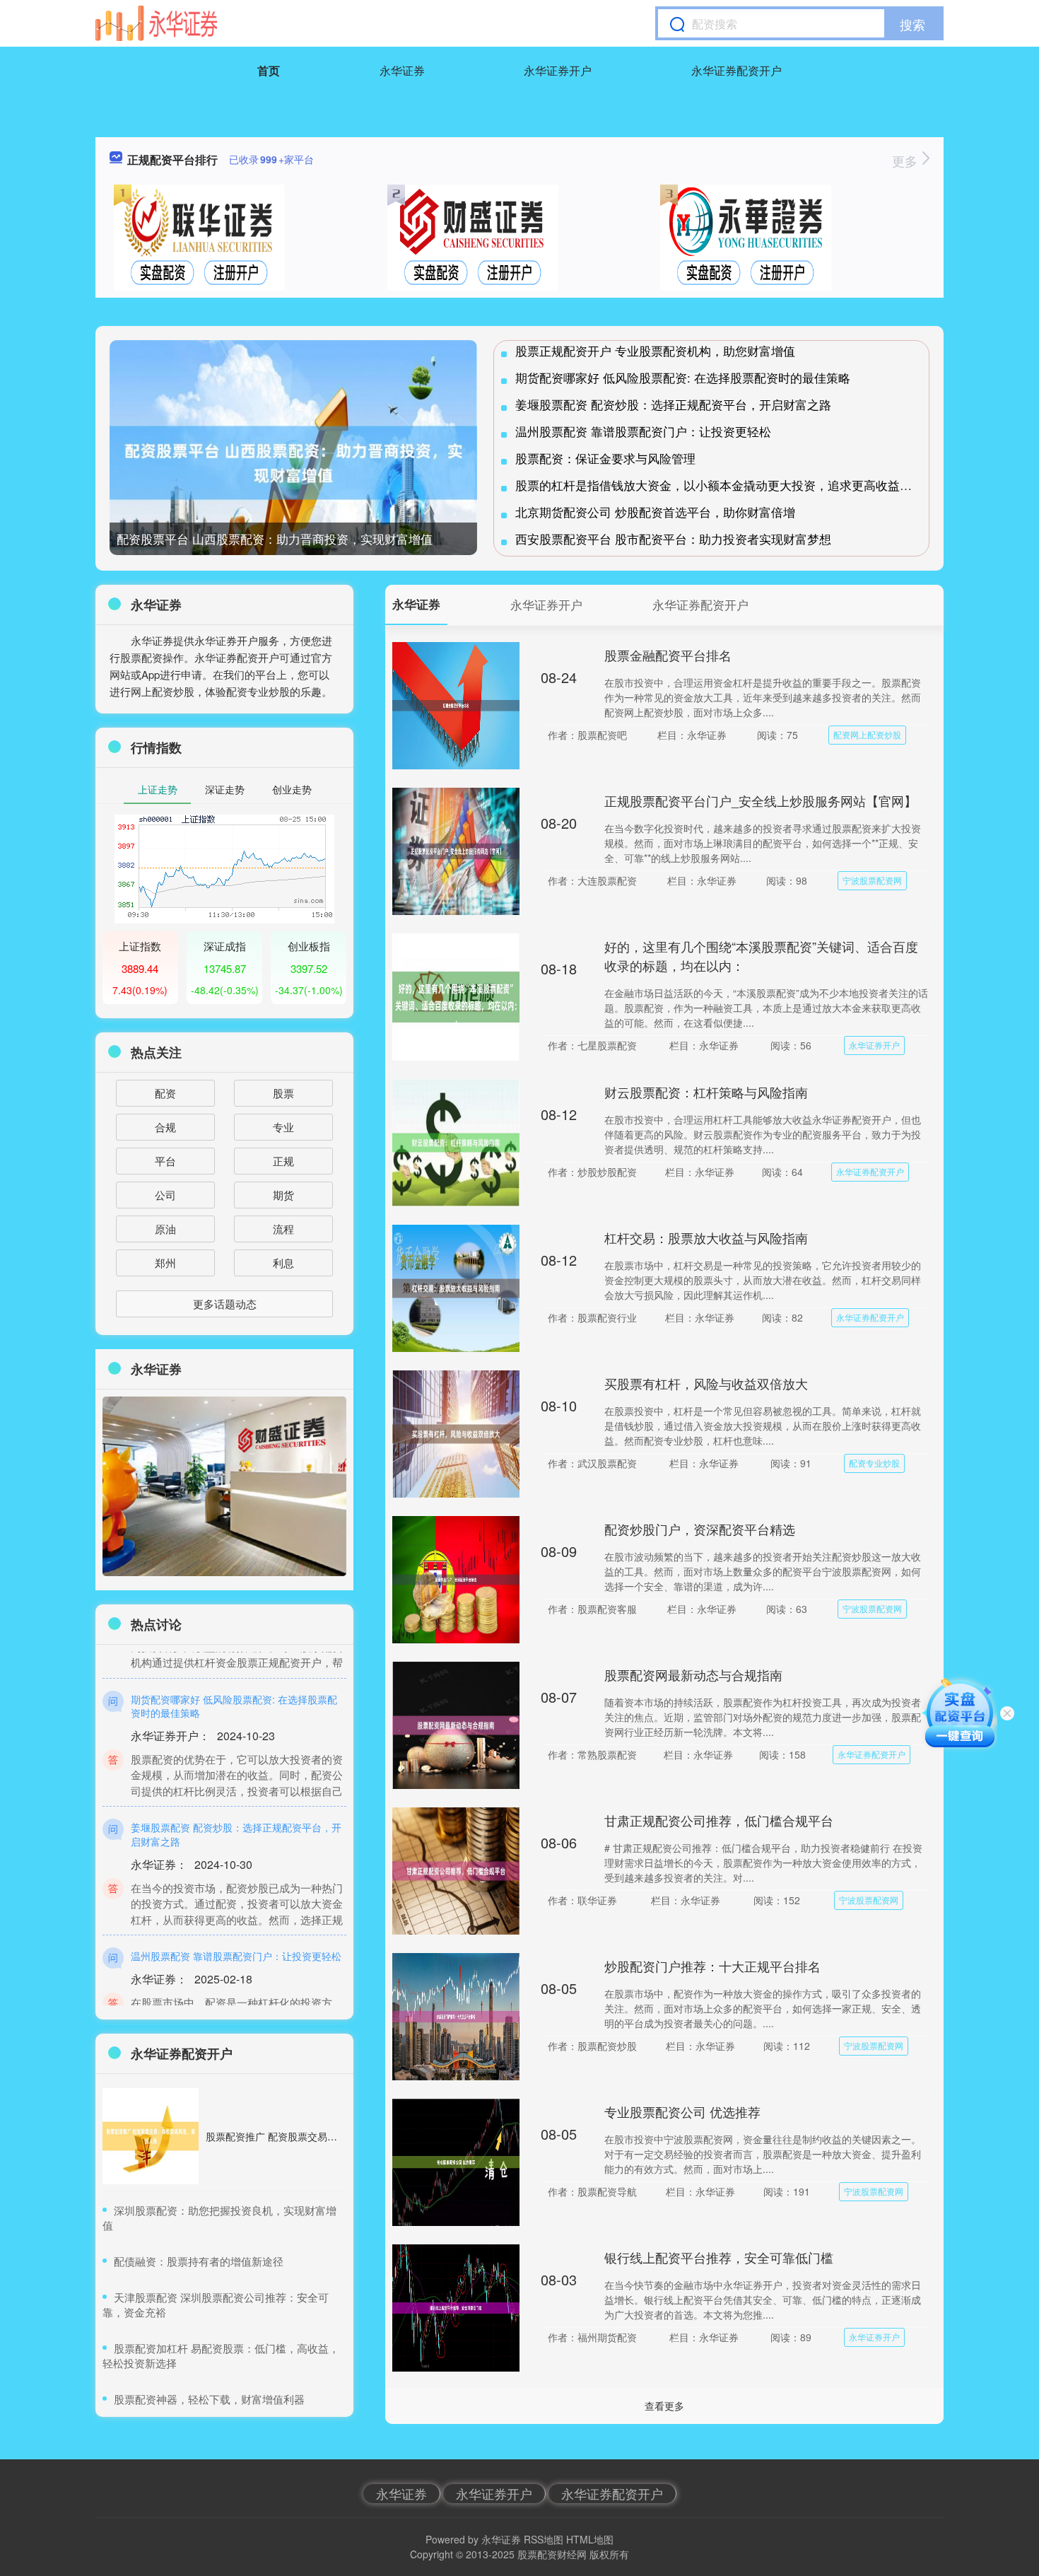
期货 (283, 1195)
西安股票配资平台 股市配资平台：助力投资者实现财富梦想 (673, 538)
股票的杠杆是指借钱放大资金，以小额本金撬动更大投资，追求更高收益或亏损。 (732, 485)
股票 (283, 1093)
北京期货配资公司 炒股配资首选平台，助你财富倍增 (655, 512)
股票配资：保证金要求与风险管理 (605, 458)
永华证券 (402, 70)
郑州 (165, 1263)
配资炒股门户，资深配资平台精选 (700, 1529)
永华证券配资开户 (736, 70)
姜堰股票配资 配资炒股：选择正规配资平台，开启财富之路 (673, 404)
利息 (283, 1263)
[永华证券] (156, 23)
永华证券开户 (558, 70)
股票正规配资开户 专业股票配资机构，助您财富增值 (655, 350)
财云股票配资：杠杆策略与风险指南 (706, 1092)
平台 (165, 1161)
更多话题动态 (225, 1304)
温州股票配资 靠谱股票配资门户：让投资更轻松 (643, 431)
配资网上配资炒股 (867, 734)
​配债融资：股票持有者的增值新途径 (199, 2261)
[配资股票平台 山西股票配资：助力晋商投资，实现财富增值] (293, 463)
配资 (165, 1093)
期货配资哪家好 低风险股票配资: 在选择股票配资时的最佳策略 (683, 377)
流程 (283, 1229)
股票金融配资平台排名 (668, 655)
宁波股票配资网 (872, 880)
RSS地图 (544, 2539)
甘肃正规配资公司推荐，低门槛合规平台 (719, 1820)
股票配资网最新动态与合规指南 (693, 1674)
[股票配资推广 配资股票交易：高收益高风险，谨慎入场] (151, 2136)
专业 (283, 1127)
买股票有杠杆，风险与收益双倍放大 (706, 1383)
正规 (283, 1161)
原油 (165, 1229)
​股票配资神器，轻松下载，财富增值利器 (209, 2399)
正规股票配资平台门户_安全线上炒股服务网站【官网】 (761, 800)
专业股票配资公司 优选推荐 (682, 2111)
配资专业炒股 (874, 1463)
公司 (165, 1195)
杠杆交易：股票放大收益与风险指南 (706, 1237)
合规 (165, 1127)
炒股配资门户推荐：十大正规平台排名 (712, 1966)
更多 (906, 161)
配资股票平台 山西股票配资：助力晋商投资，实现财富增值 (275, 538)
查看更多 (664, 2406)
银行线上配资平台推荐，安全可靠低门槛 (719, 2257)
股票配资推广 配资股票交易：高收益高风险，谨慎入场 (326, 2136)
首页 (269, 70)
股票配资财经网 (552, 2554)
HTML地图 (590, 2539)
